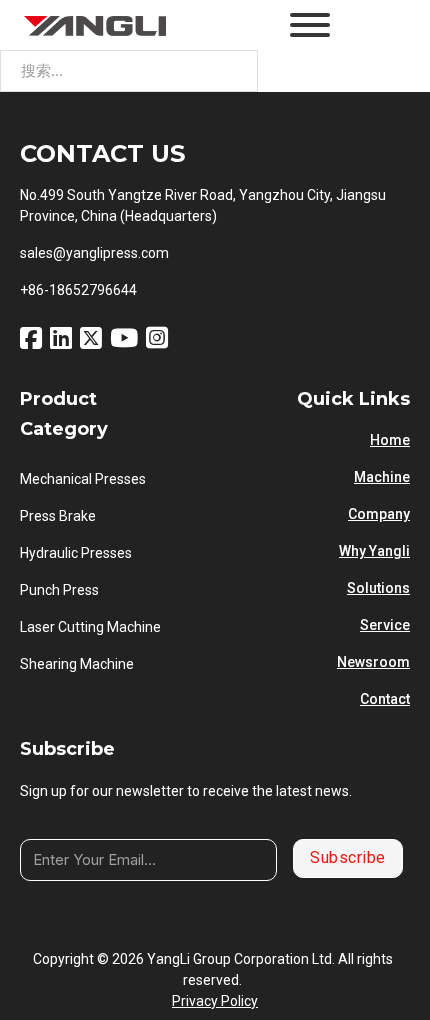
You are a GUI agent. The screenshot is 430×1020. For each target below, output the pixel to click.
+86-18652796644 (78, 290)
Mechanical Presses (83, 479)
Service (385, 625)
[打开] (310, 25)
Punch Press (59, 590)
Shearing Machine (77, 664)
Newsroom (373, 662)
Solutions (378, 588)
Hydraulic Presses (76, 553)
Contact (385, 699)
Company (379, 514)
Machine (382, 477)
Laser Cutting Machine (90, 627)
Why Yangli (374, 551)
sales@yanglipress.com (94, 253)
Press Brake (58, 516)
